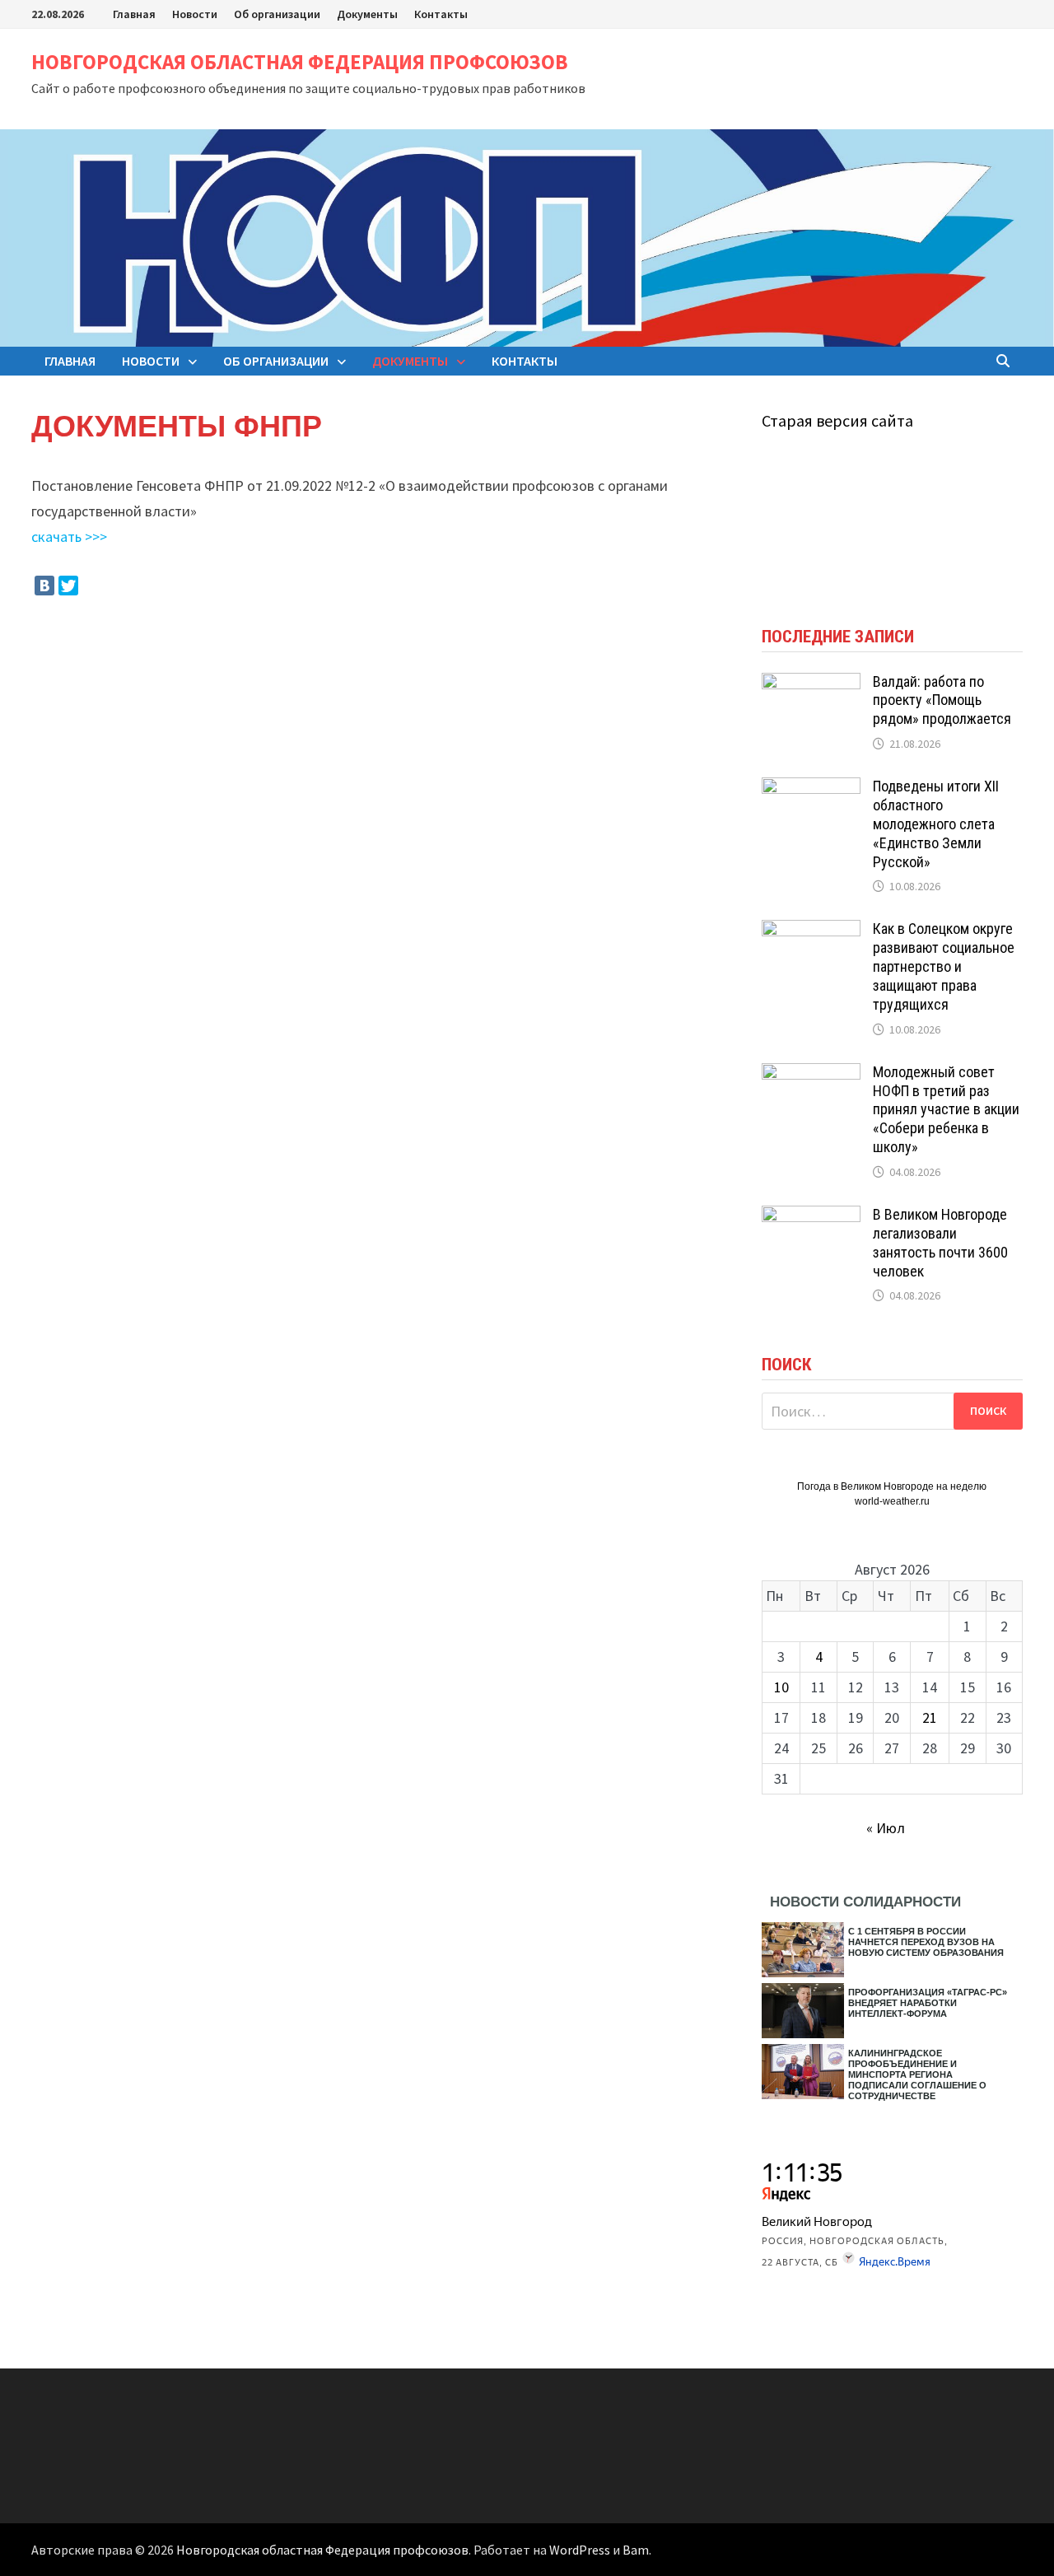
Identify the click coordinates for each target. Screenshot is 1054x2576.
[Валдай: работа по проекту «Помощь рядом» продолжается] (811, 684)
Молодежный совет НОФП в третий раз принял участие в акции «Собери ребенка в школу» (946, 1109)
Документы (367, 14)
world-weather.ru (892, 1501)
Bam (636, 2550)
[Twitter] (68, 586)
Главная (134, 14)
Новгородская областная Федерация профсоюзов (300, 62)
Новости (195, 14)
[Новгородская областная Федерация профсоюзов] (527, 237)
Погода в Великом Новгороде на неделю (892, 1486)
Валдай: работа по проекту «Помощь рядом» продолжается (942, 700)
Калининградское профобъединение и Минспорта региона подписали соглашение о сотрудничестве (917, 2074)
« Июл (886, 1828)
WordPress (580, 2550)
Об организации (277, 14)
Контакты (441, 14)
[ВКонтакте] (44, 586)
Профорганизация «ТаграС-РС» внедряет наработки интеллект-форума (928, 2003)
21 (930, 1717)
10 (781, 1687)
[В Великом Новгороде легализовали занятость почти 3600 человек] (811, 1217)
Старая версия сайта (837, 420)
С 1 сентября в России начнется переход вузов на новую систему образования (926, 1942)
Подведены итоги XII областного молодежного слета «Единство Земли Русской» (936, 824)
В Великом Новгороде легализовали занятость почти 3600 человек (940, 1243)
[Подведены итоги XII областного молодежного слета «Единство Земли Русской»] (811, 789)
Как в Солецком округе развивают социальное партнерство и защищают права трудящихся (944, 966)
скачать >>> (69, 537)
